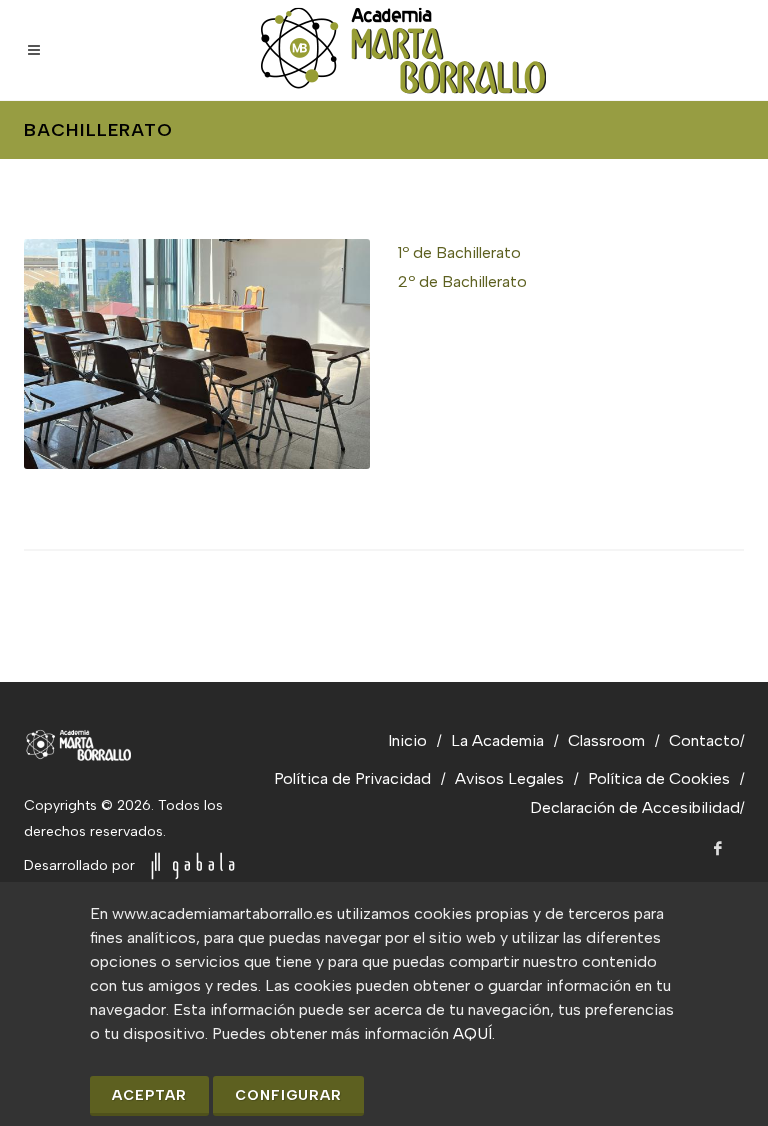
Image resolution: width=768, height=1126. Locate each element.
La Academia (497, 740)
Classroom (606, 740)
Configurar (288, 1095)
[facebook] (718, 849)
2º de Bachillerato (462, 281)
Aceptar (149, 1095)
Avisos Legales (509, 778)
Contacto (704, 740)
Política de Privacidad (352, 778)
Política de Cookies (659, 778)
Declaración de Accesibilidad (635, 807)
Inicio (407, 740)
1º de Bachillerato (459, 252)
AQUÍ (472, 1033)
